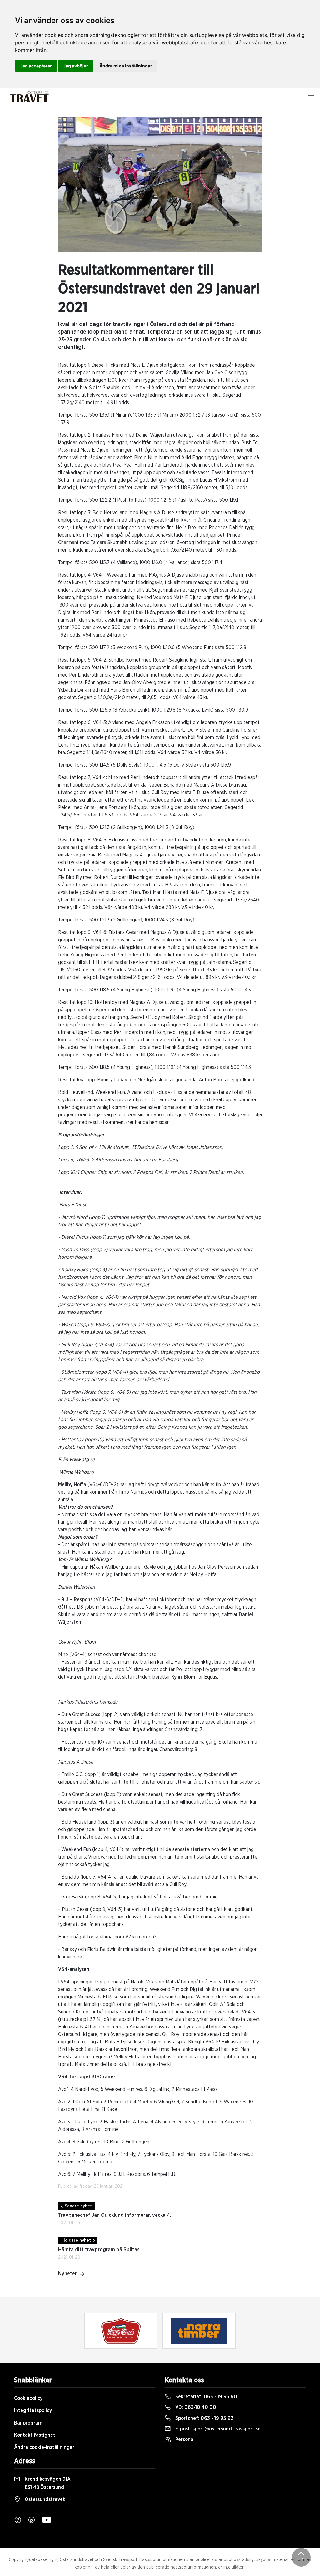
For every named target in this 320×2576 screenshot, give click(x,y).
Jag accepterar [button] (36, 66)
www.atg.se (82, 1460)
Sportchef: (204, 2418)
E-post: (217, 2429)
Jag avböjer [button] (76, 66)
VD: (195, 2407)
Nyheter (67, 2274)
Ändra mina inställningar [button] (126, 66)
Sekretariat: (206, 2397)
